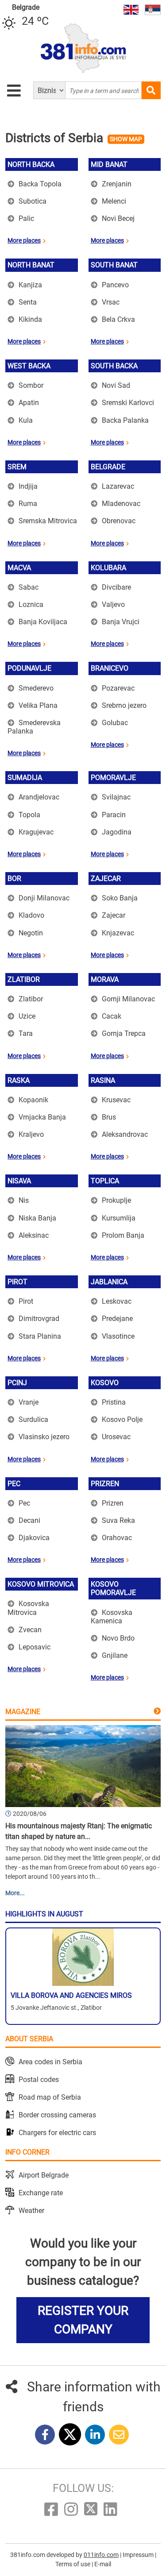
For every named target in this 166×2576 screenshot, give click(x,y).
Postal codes (39, 2080)
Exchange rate (41, 2193)
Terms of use (73, 2564)
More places (24, 240)
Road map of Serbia (50, 2097)
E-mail (103, 2564)
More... (15, 1893)
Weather (31, 2211)
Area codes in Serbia (50, 2062)
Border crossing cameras (57, 2115)
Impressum (139, 2555)
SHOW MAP (126, 139)
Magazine (23, 1712)
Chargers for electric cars (57, 2133)
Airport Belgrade (44, 2175)
